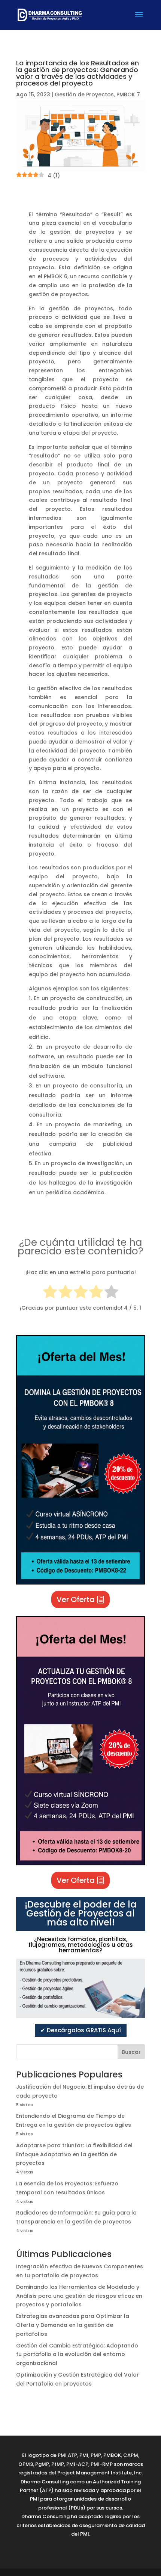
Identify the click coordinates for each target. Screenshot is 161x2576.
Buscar (131, 2052)
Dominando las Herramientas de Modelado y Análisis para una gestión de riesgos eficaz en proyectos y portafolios (79, 2296)
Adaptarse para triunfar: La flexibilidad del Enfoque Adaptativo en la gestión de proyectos (74, 2154)
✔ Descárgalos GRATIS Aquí (81, 2030)
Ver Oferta (76, 1599)
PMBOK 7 (128, 94)
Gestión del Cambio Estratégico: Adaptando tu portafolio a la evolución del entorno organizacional (77, 2355)
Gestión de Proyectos (84, 94)
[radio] (50, 1293)
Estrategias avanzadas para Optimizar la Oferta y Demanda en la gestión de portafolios (73, 2325)
